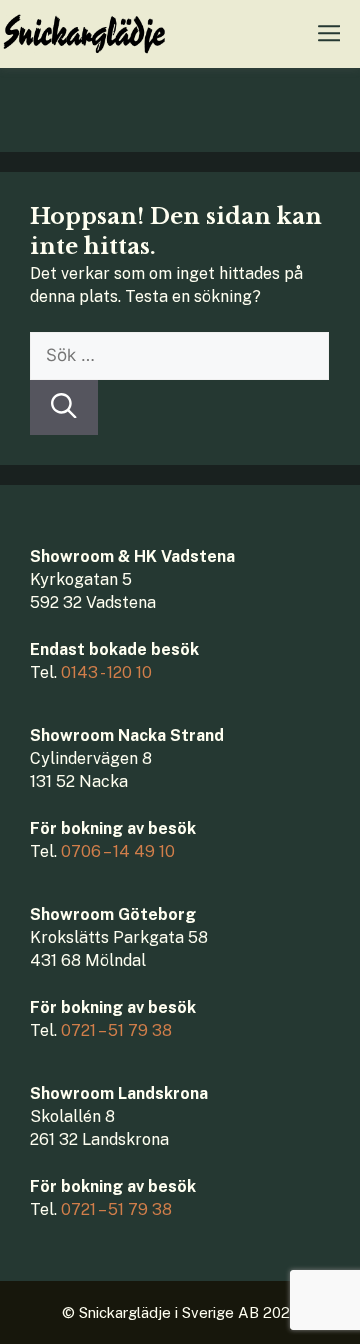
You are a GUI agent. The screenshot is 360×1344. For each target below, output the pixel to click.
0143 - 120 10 (106, 672)
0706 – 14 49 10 (118, 851)
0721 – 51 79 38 (116, 1030)
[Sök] (64, 407)
